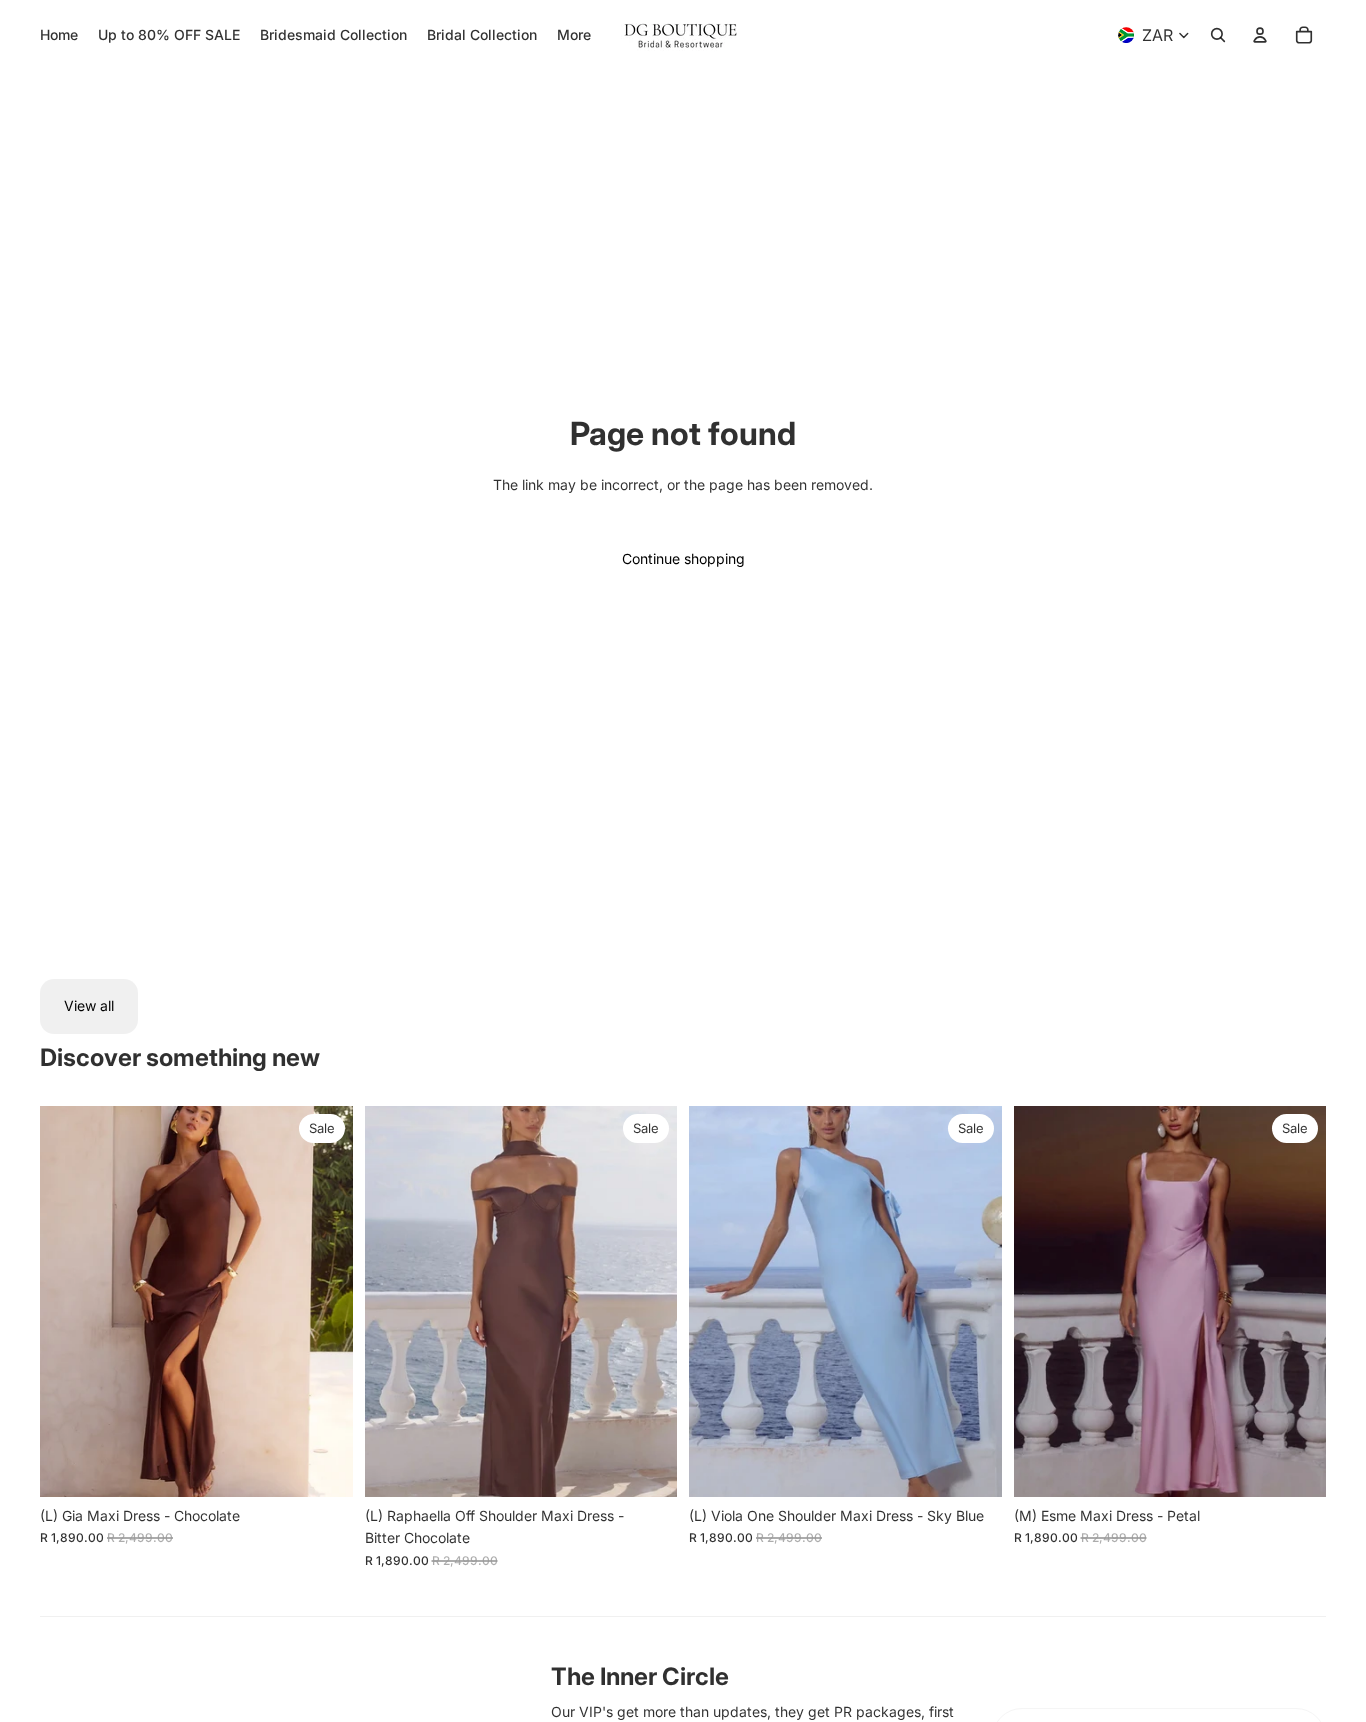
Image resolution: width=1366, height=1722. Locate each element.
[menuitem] (574, 35)
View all (89, 1005)
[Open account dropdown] (1260, 35)
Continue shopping (683, 558)
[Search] (1218, 35)
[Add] (322, 1466)
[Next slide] (323, 1301)
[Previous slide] (70, 1301)
